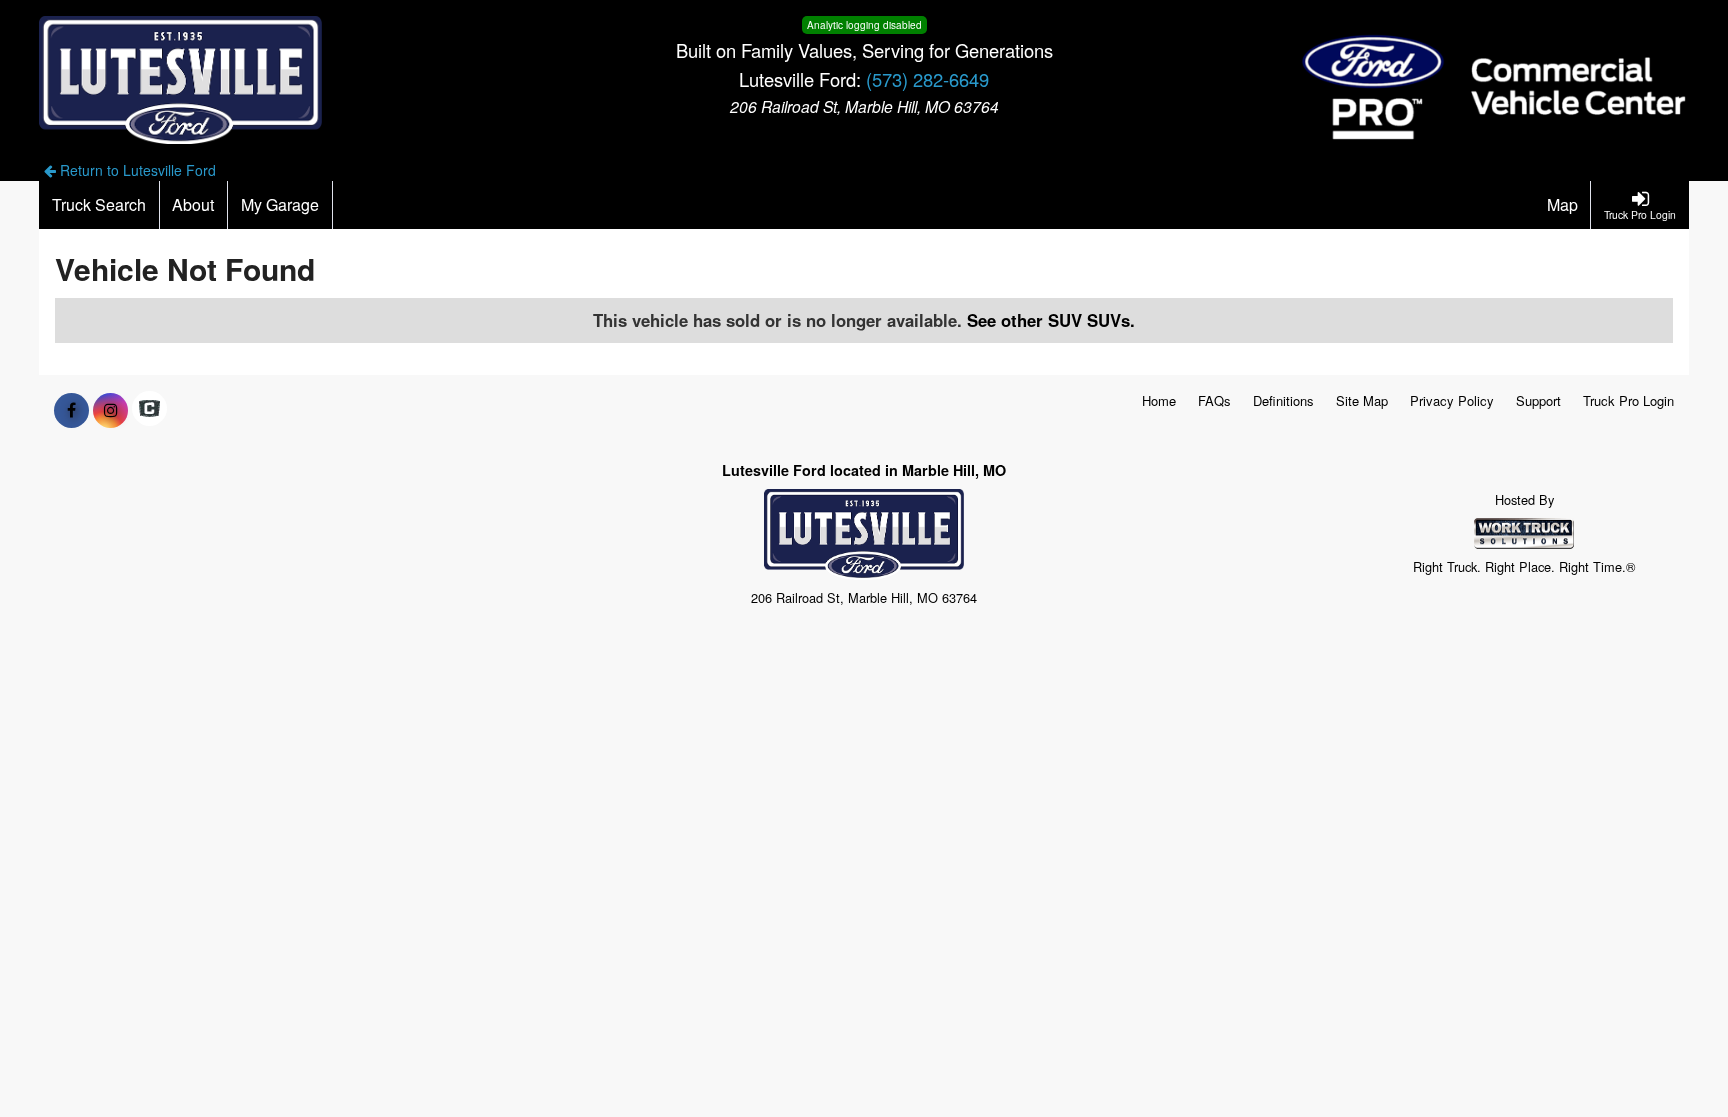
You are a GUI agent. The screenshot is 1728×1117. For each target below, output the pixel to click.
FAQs (1214, 400)
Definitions (1283, 400)
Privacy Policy (1452, 400)
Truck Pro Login (1628, 400)
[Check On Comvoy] (149, 410)
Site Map (1362, 400)
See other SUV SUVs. (1051, 320)
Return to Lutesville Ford (136, 170)
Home (1159, 400)
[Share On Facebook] (71, 410)
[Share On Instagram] (110, 410)
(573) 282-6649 (927, 79)
